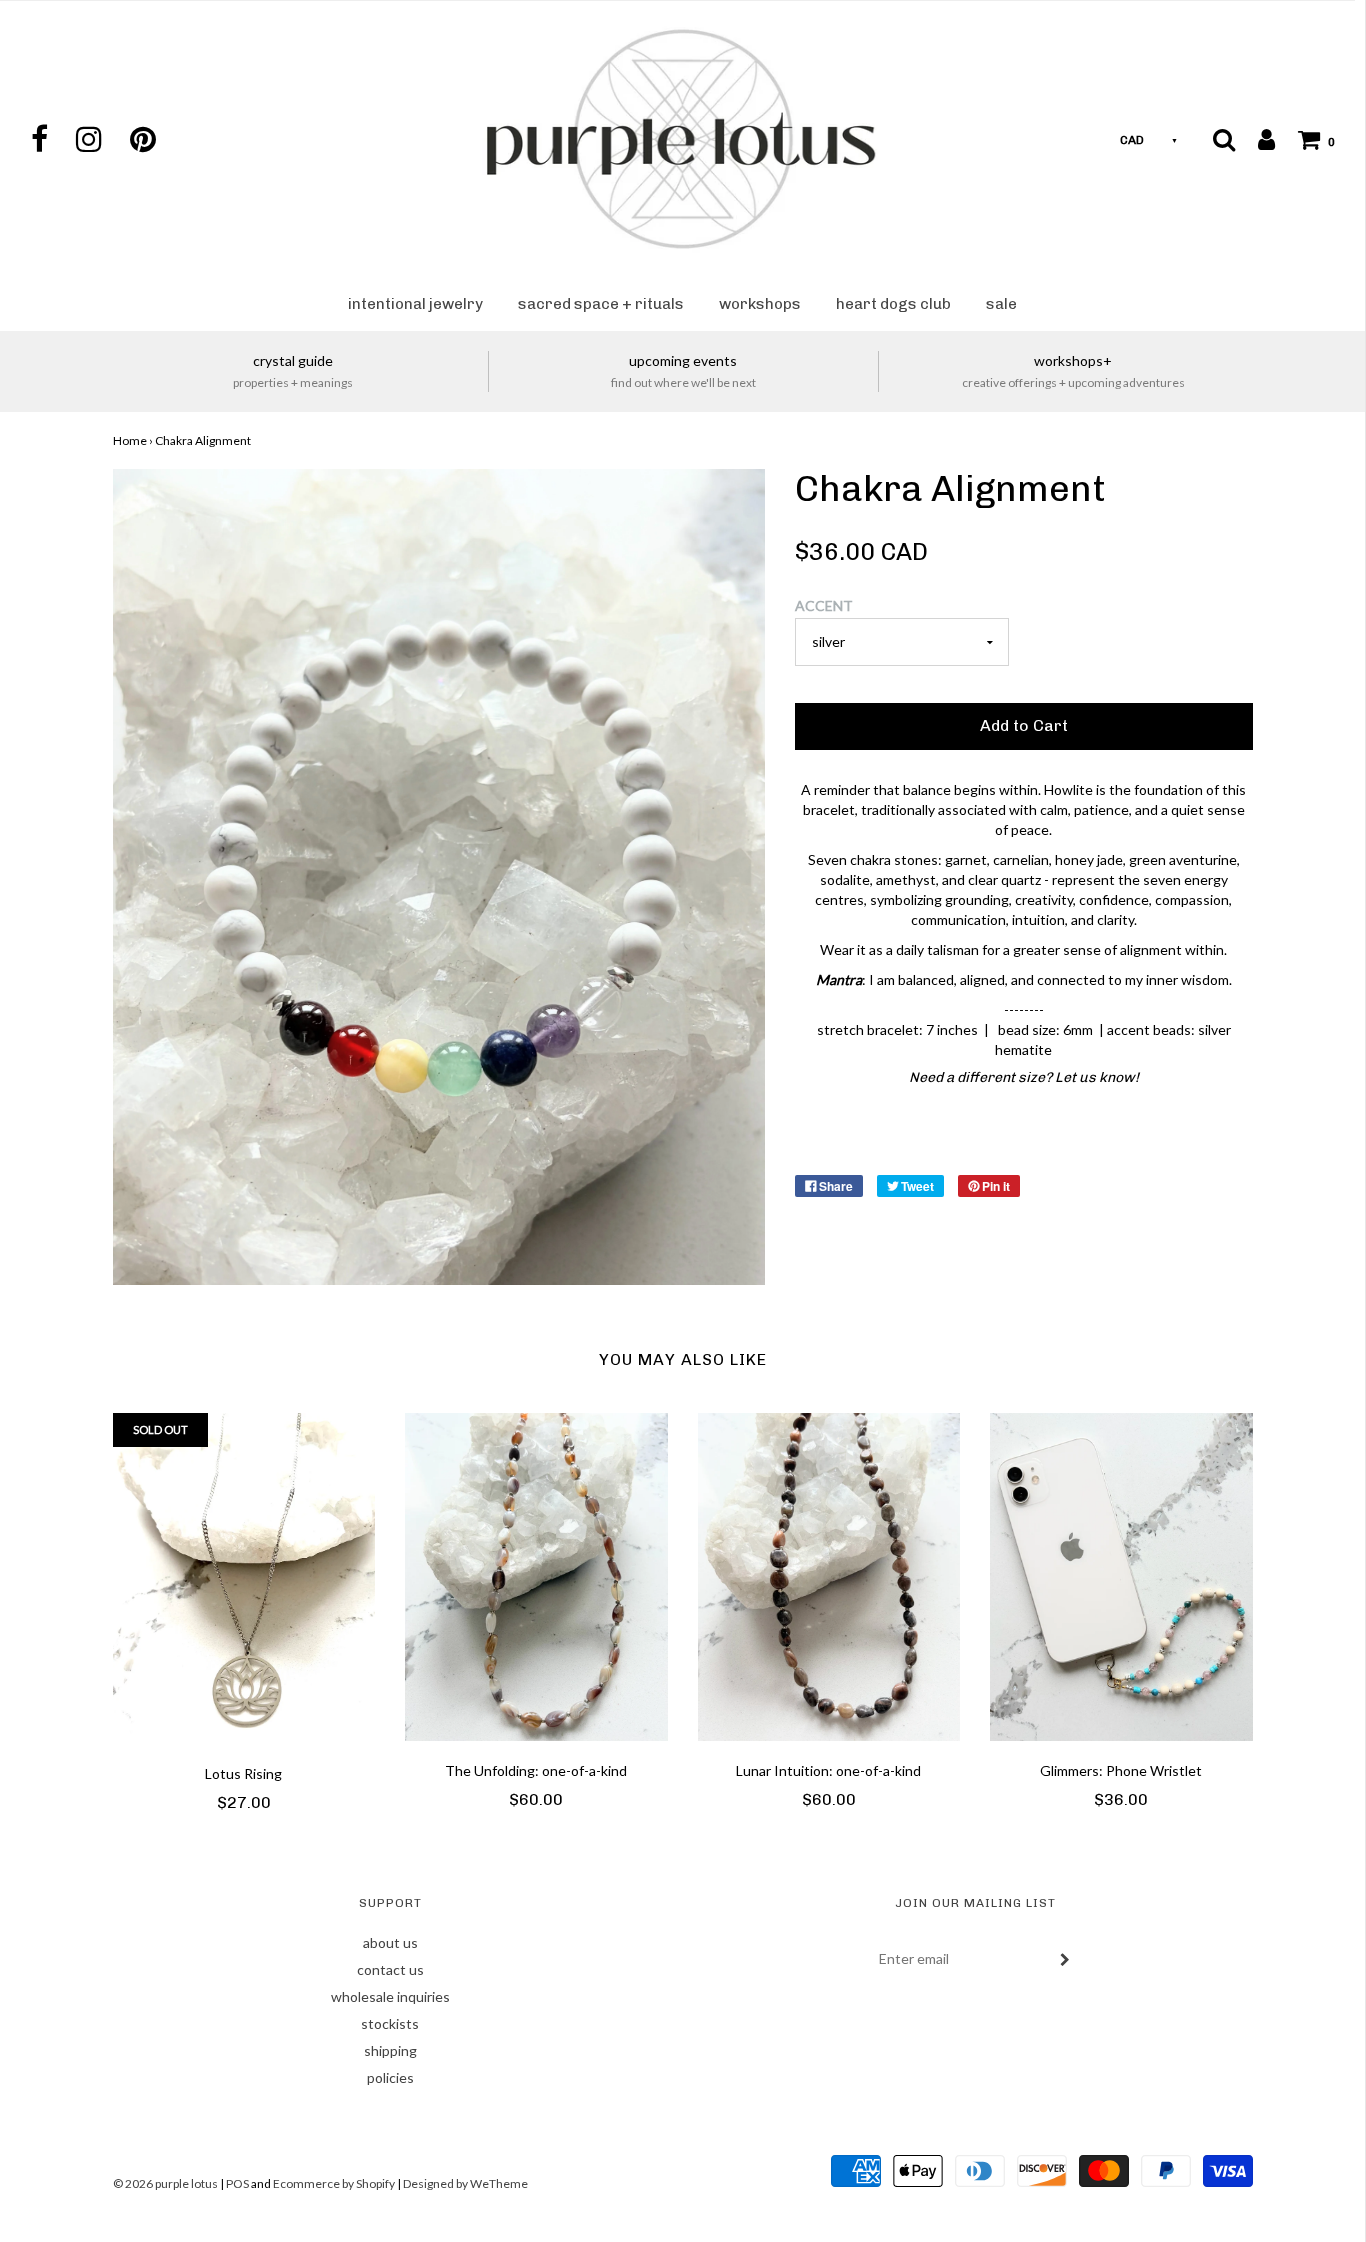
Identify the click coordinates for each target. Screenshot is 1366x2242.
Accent (824, 605)
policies (390, 2077)
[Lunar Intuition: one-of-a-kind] (829, 1577)
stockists (390, 2023)
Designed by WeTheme (465, 2183)
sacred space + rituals (601, 304)
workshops (760, 304)
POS (237, 2183)
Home (130, 440)
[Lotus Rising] (244, 1578)
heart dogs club (893, 304)
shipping (390, 2050)
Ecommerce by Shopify (334, 2183)
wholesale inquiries (390, 1996)
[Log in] (1256, 139)
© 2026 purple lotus (166, 2183)
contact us (390, 1969)
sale (1001, 304)
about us (390, 1942)
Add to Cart (1024, 725)
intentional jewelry (415, 304)
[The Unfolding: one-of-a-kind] (536, 1577)
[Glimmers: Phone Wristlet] (1121, 1577)
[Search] (1224, 139)
